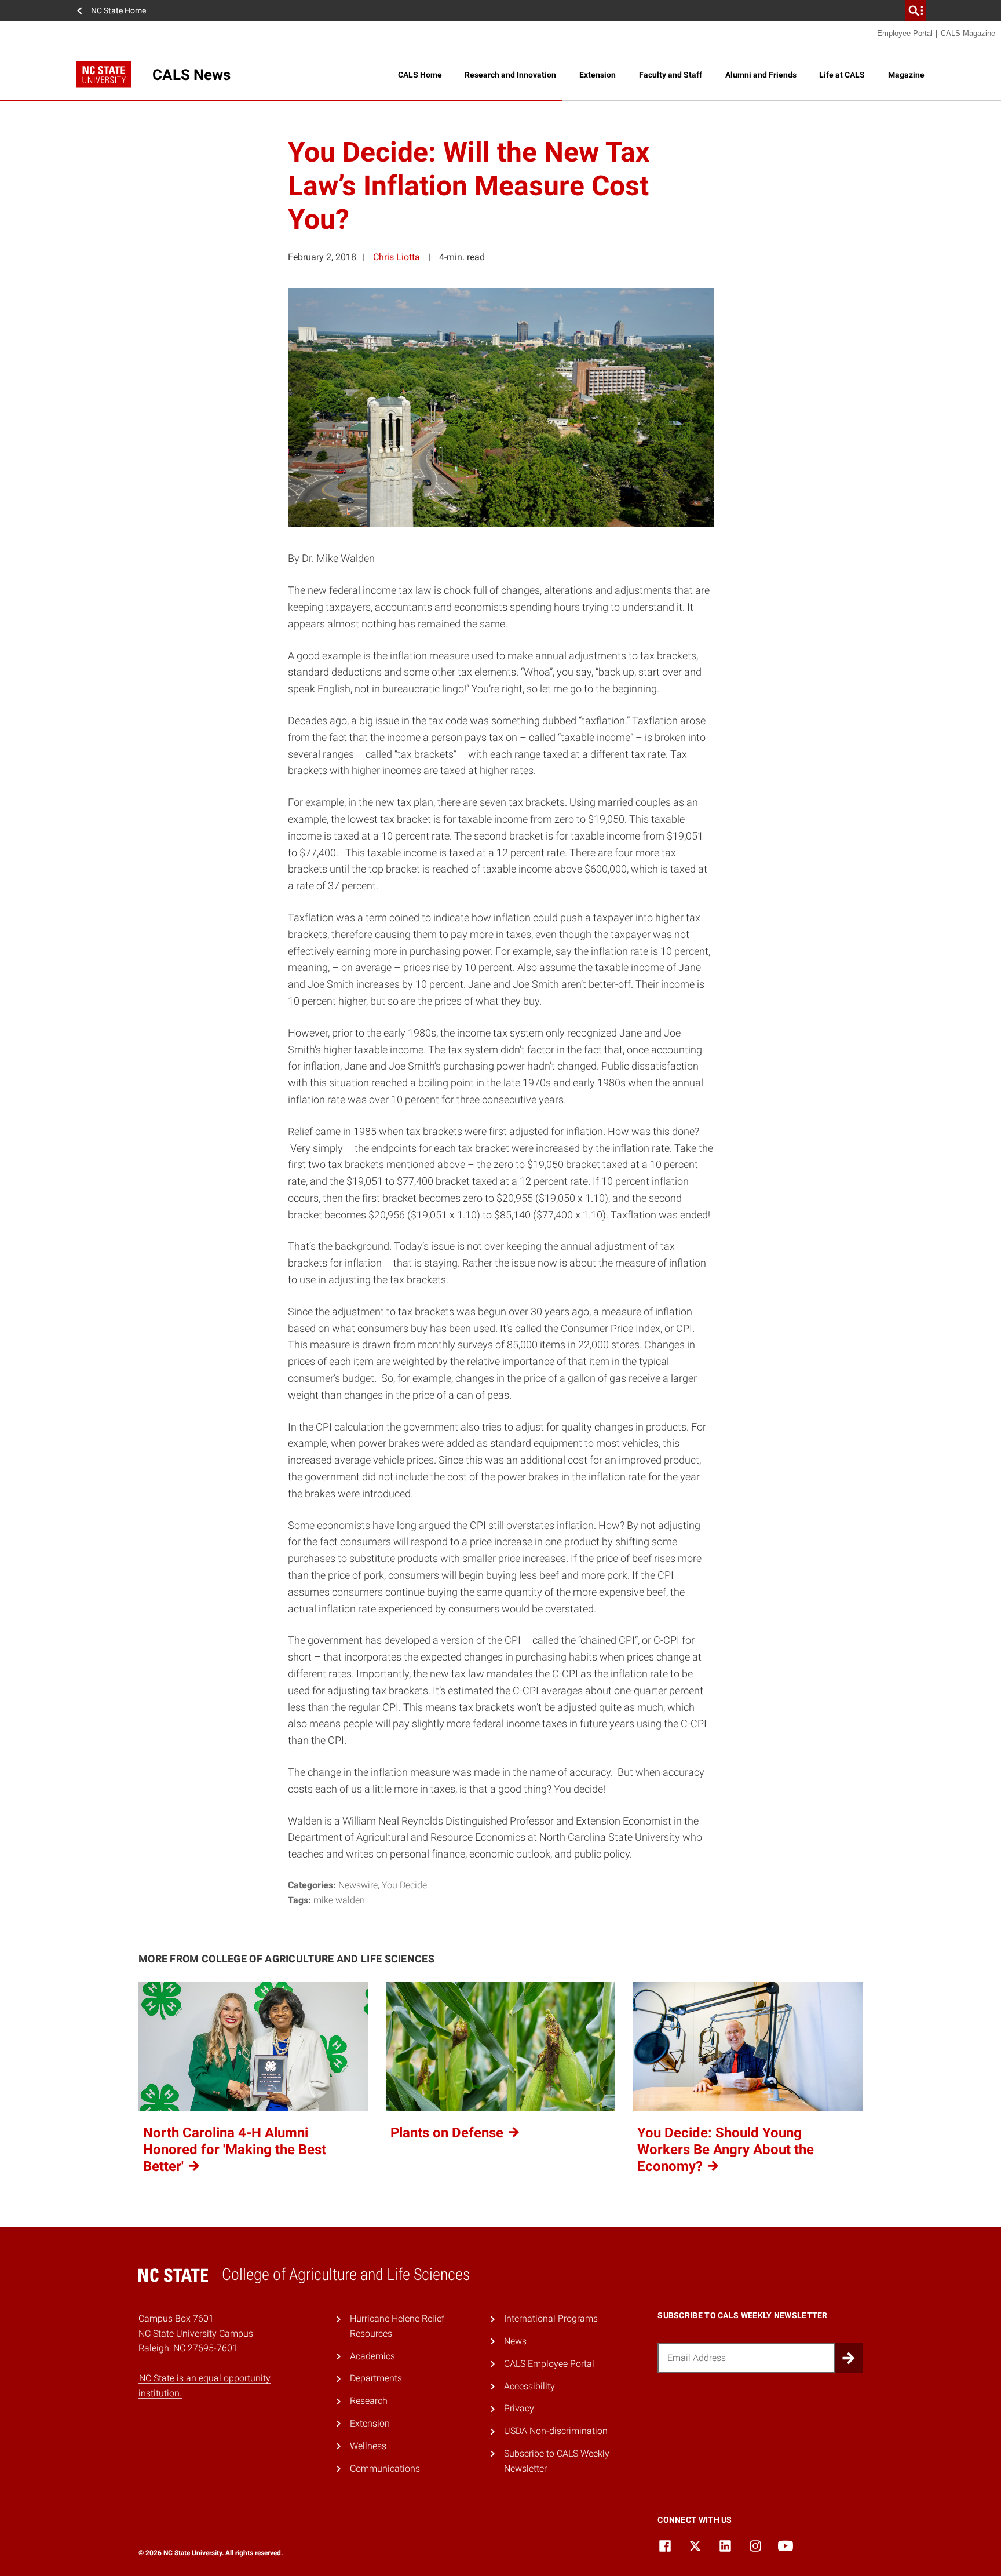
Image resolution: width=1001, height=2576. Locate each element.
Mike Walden (339, 1900)
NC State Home (118, 10)
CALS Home (420, 75)
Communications (385, 2469)
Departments (376, 2378)
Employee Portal (905, 33)
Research (369, 2401)
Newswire (358, 1885)
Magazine (906, 75)
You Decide (404, 1885)
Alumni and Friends (761, 75)
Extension (598, 75)
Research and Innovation (510, 75)
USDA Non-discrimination (556, 2431)
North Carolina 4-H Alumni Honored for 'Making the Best (235, 2150)
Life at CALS (842, 75)
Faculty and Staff (671, 75)
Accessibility (529, 2386)
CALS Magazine (968, 33)
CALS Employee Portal (549, 2364)
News (515, 2341)
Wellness (368, 2446)
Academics (372, 2356)
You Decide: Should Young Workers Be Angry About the (726, 2150)
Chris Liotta (397, 257)
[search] (916, 10)
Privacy (519, 2408)
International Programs (551, 2318)
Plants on (449, 2133)
